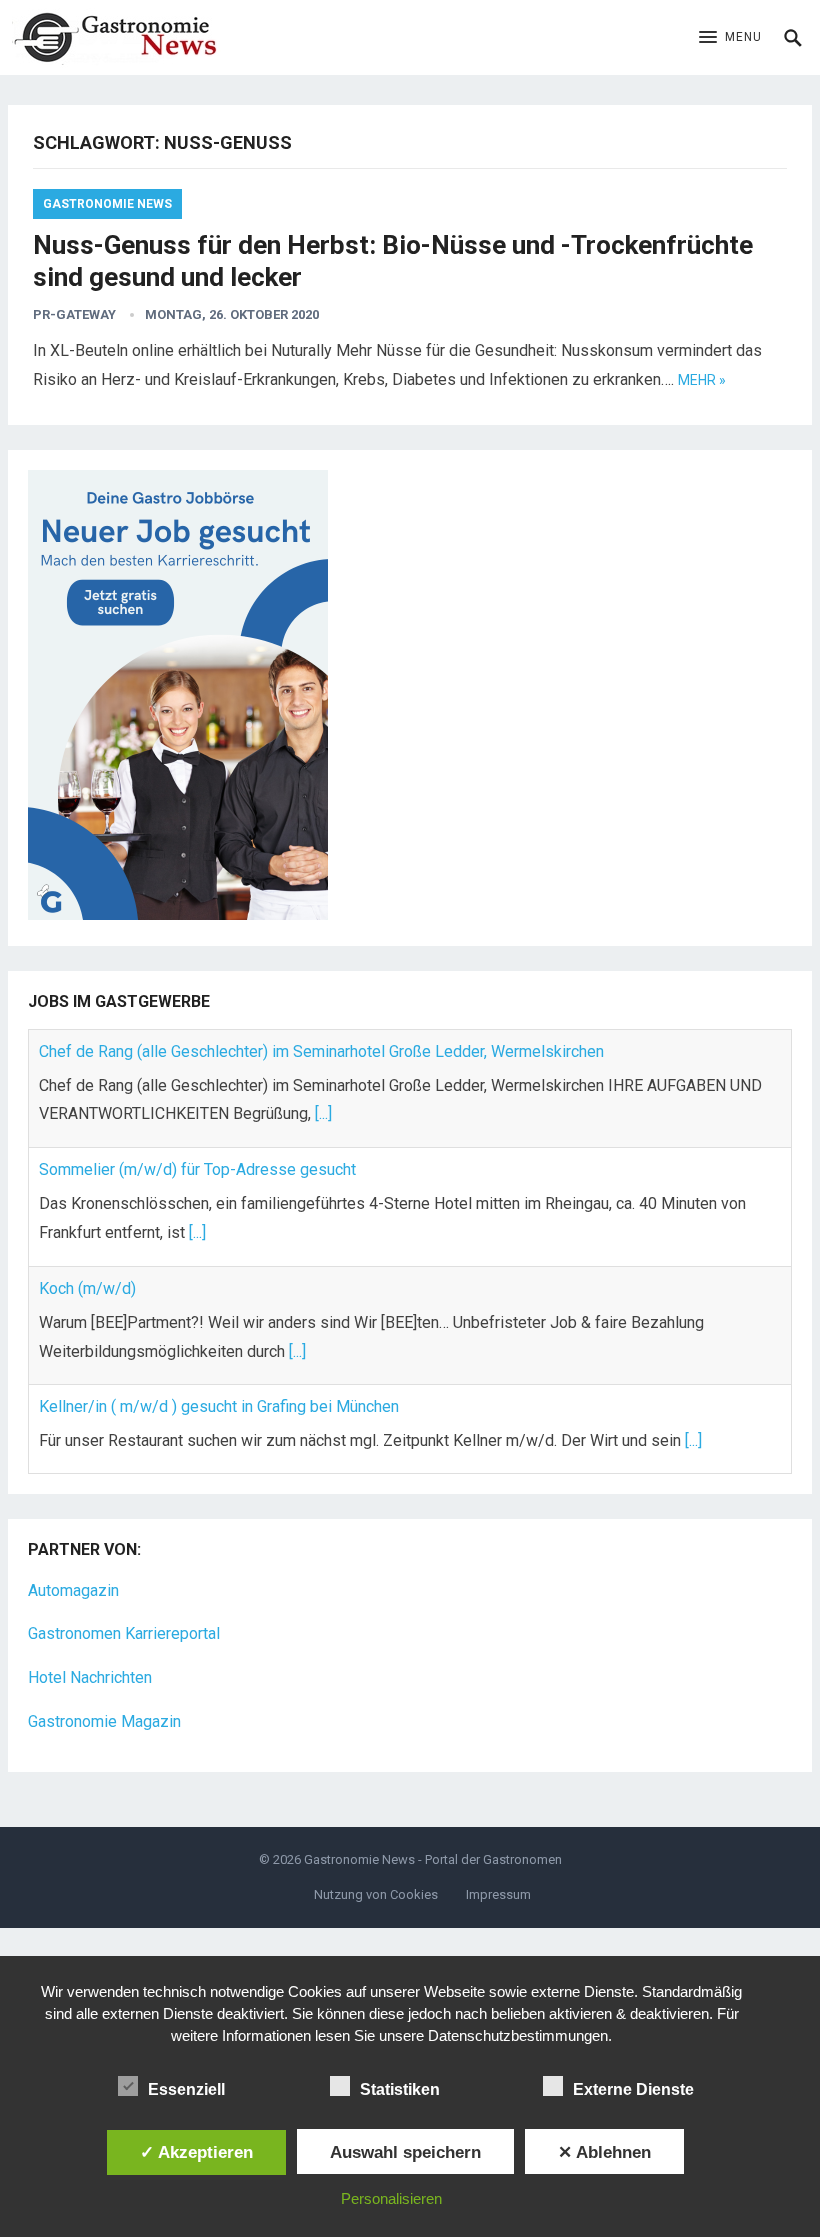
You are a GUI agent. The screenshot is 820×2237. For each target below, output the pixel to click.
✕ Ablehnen (604, 2152)
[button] (730, 38)
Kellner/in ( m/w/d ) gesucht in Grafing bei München (219, 1388)
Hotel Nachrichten (90, 1677)
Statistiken (400, 2089)
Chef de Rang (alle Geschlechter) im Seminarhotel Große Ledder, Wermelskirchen (321, 1032)
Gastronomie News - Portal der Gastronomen (433, 1859)
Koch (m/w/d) (87, 1270)
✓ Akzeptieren (196, 2152)
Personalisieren (391, 2198)
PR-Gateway (74, 314)
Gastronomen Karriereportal (124, 1633)
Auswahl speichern (405, 2152)
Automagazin (73, 1590)
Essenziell (186, 2089)
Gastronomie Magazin (104, 1721)
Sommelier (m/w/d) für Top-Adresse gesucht (197, 1151)
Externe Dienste (633, 2089)
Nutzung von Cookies (376, 1894)
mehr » (702, 380)
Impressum (498, 1894)
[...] (323, 1095)
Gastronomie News (107, 204)
